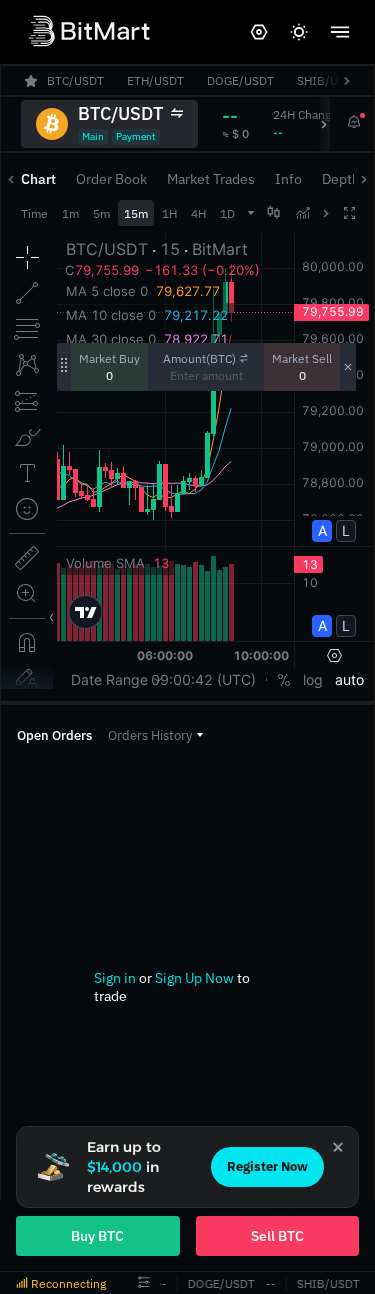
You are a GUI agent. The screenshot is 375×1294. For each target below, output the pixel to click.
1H (169, 213)
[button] (155, 735)
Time (34, 213)
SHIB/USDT (325, 1283)
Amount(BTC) (199, 358)
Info (288, 179)
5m (101, 213)
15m (136, 213)
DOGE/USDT (218, 1283)
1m (70, 213)
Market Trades (211, 179)
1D (227, 213)
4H (198, 213)
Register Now (267, 1166)
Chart (38, 179)
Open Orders (54, 735)
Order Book (111, 179)
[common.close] (338, 1147)
